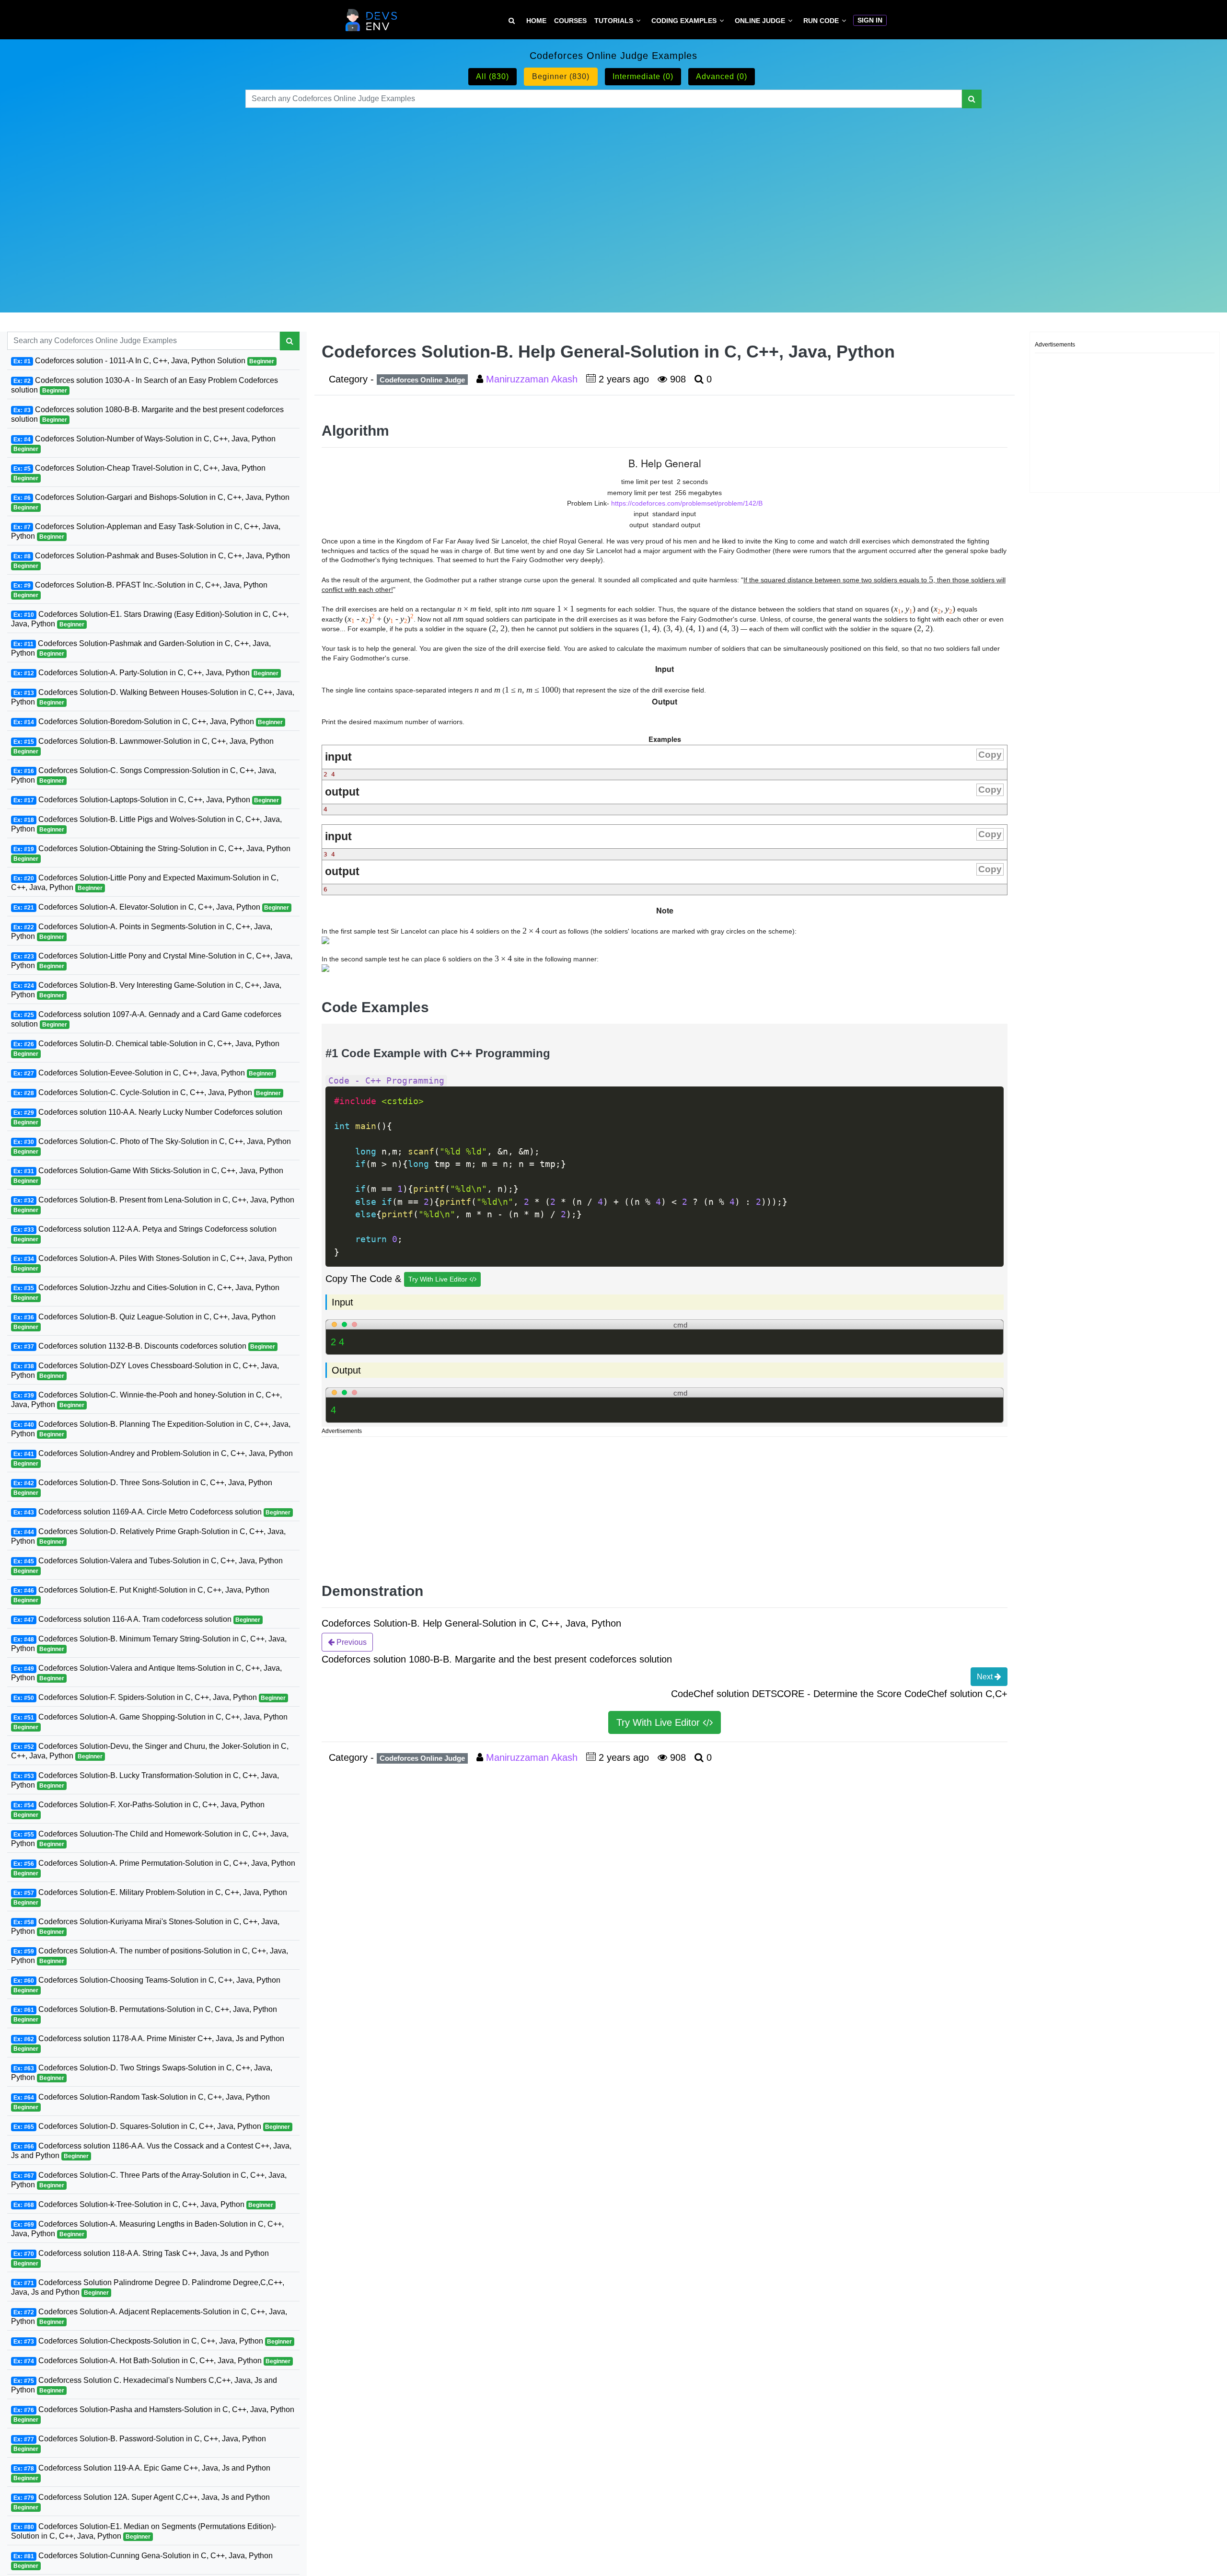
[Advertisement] (613, 198)
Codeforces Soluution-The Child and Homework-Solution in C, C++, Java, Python (150, 1839)
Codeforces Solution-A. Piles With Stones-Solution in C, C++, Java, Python (153, 1263)
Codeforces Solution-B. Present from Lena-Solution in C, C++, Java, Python (154, 1205)
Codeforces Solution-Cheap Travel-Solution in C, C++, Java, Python (139, 473)
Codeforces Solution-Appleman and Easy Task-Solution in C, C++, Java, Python (146, 531)
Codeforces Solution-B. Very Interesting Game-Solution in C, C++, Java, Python (146, 990)
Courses (570, 21)
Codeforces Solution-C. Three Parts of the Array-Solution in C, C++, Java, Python (149, 2180)
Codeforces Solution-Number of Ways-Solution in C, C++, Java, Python (145, 444)
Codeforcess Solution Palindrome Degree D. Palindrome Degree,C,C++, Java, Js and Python (148, 2287)
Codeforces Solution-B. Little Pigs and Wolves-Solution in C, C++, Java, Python (146, 824)
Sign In (870, 20)
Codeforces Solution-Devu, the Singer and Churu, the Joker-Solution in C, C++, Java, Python (150, 1751)
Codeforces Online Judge (422, 380)
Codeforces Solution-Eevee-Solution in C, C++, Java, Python (144, 1073)
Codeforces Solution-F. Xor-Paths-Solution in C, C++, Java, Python (139, 1809)
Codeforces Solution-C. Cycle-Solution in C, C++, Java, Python (147, 1092)
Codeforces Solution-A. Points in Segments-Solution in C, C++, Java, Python (142, 931)
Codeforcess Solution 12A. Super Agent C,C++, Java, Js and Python (142, 2502)
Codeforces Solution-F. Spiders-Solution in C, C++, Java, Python (150, 1697)
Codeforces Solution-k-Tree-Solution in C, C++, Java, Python (144, 2204)
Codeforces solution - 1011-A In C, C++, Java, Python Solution (144, 361)
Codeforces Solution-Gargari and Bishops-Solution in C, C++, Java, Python (151, 502)
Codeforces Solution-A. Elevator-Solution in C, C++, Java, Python (151, 907)
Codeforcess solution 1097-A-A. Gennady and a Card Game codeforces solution (146, 1019)
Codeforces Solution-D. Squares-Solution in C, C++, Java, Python (152, 2126)
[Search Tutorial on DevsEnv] (512, 21)
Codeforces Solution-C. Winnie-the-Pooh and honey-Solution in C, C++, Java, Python (146, 1400)
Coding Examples (684, 21)
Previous (351, 1642)
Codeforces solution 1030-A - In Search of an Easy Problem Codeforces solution (145, 385)
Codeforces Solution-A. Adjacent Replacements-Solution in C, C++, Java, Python (149, 2316)
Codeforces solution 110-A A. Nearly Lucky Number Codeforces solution (148, 1117)
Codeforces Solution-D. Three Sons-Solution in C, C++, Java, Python (143, 1487)
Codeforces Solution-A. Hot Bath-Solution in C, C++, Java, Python (152, 2361)
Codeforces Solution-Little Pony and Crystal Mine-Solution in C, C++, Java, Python (152, 961)
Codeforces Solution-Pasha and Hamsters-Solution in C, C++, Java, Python (154, 2414)
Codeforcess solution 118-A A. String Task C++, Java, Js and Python (141, 2258)
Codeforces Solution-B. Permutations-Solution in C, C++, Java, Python (145, 2014)
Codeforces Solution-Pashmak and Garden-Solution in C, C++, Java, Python (141, 648)
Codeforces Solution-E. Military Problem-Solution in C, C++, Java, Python (150, 1897)
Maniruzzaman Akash (533, 379)
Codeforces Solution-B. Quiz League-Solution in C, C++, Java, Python (145, 1322)
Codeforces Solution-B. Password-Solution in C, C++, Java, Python (140, 2443)
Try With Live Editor (439, 1279)
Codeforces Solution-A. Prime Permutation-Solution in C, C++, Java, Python (154, 1868)
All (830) (492, 76)
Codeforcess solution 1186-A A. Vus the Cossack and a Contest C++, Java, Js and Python (151, 2151)
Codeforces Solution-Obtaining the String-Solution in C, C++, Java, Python (152, 853)
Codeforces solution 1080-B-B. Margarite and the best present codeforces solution (147, 414)
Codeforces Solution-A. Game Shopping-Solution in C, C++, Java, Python (150, 1722)
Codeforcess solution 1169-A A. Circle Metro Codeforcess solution (152, 1512)
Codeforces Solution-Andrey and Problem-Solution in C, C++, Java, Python (153, 1458)
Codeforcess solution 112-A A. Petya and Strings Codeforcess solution (145, 1234)
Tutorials (614, 21)
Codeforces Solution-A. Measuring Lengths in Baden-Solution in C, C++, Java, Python (147, 2229)
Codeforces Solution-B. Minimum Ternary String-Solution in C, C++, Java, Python (149, 1644)
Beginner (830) (561, 76)
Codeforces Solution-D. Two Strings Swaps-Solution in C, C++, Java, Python (142, 2073)
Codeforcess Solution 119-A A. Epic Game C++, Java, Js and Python (142, 2473)
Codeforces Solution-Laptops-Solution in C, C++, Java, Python (146, 800)
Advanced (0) (722, 76)
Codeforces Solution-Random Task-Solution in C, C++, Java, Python (142, 2102)
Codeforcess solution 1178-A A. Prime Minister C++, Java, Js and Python (149, 2043)
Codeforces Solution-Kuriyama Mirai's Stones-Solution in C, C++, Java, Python (145, 1926)
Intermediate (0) (643, 76)
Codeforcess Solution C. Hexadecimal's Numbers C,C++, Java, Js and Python (144, 2385)
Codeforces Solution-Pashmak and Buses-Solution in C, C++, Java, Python (152, 560)
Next (986, 1677)
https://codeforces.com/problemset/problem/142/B (687, 503)
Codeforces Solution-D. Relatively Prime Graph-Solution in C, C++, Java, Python (148, 1536)
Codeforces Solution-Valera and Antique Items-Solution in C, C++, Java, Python (146, 1673)
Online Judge (760, 21)
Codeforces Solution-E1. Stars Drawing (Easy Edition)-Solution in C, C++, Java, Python (150, 619)
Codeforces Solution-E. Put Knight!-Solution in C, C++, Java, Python (141, 1595)
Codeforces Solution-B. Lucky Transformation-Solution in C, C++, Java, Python (145, 1780)
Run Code (821, 21)
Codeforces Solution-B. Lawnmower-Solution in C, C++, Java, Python (144, 746)
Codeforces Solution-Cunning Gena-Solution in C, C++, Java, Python (143, 2560)
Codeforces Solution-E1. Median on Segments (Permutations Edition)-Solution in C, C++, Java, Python (144, 2531)
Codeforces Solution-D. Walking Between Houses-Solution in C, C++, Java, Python (153, 697)
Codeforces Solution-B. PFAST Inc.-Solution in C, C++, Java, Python (140, 590)
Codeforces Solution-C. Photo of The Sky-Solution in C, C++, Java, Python (152, 1146)
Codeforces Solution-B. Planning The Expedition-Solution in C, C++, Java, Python (151, 1429)
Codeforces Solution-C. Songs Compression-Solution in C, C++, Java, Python (144, 775)
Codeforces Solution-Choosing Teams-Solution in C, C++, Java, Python (147, 1985)
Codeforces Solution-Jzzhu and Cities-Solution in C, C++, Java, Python (146, 1292)
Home (536, 21)
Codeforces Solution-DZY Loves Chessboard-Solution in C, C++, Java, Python (145, 1370)
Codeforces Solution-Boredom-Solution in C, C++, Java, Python (148, 722)
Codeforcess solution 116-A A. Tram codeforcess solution (137, 1619)
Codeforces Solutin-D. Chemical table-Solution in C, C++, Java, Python (146, 1048)
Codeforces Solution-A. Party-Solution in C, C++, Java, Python (146, 673)
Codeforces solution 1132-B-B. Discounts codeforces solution (145, 1346)
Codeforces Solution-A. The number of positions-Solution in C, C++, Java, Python (150, 1956)
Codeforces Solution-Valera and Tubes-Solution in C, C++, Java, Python (148, 1565)
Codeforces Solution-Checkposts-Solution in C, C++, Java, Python (153, 2341)
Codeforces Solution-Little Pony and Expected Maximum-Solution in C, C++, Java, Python (145, 883)
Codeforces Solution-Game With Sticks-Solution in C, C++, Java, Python (148, 1175)
